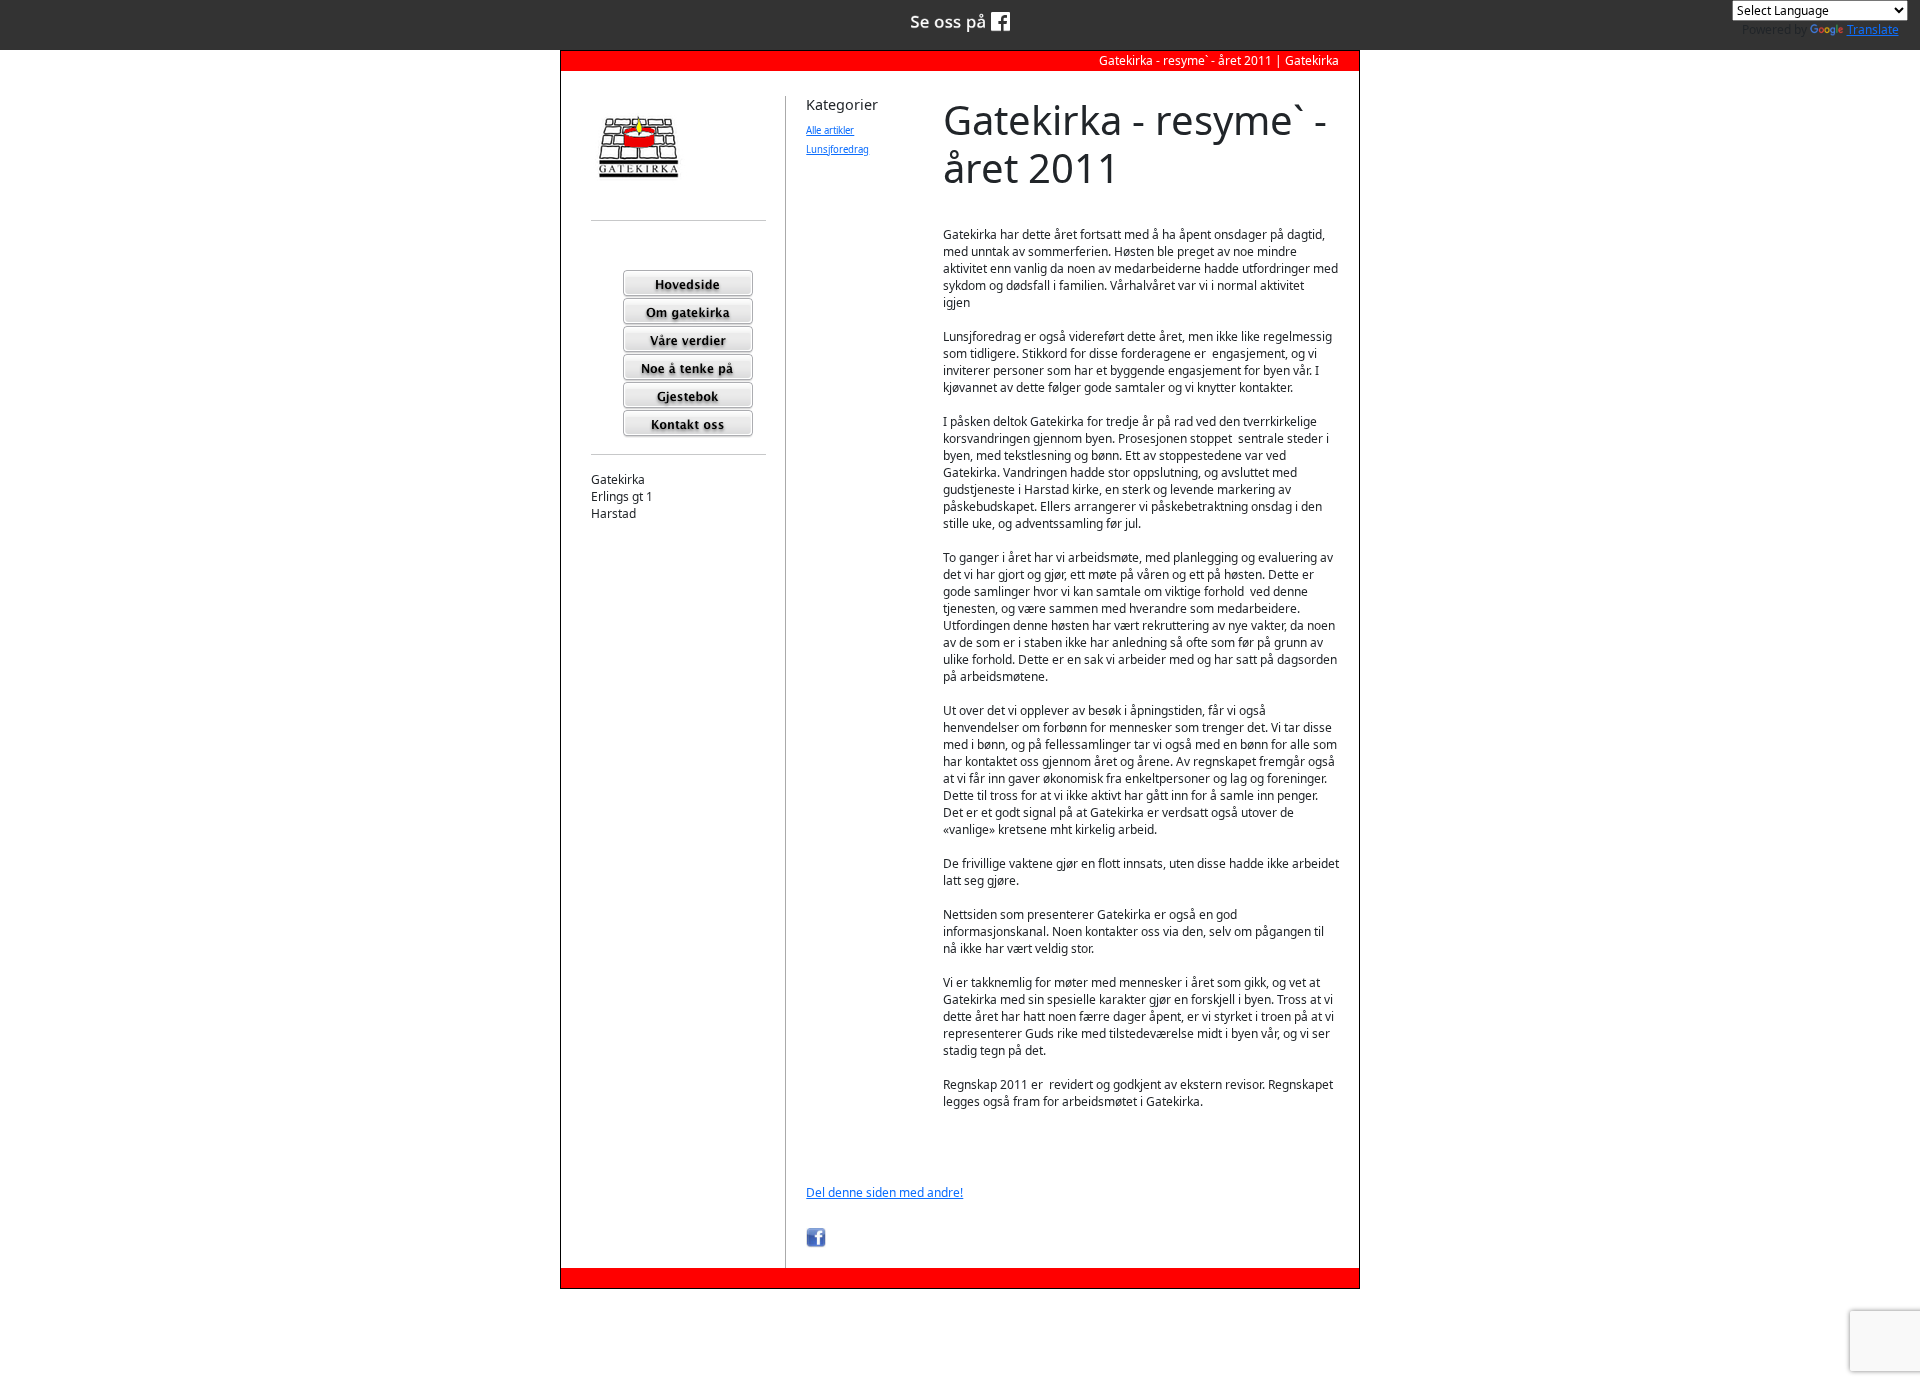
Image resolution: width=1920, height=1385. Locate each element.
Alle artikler (830, 130)
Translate (1873, 29)
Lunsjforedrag (837, 149)
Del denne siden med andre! (884, 1192)
